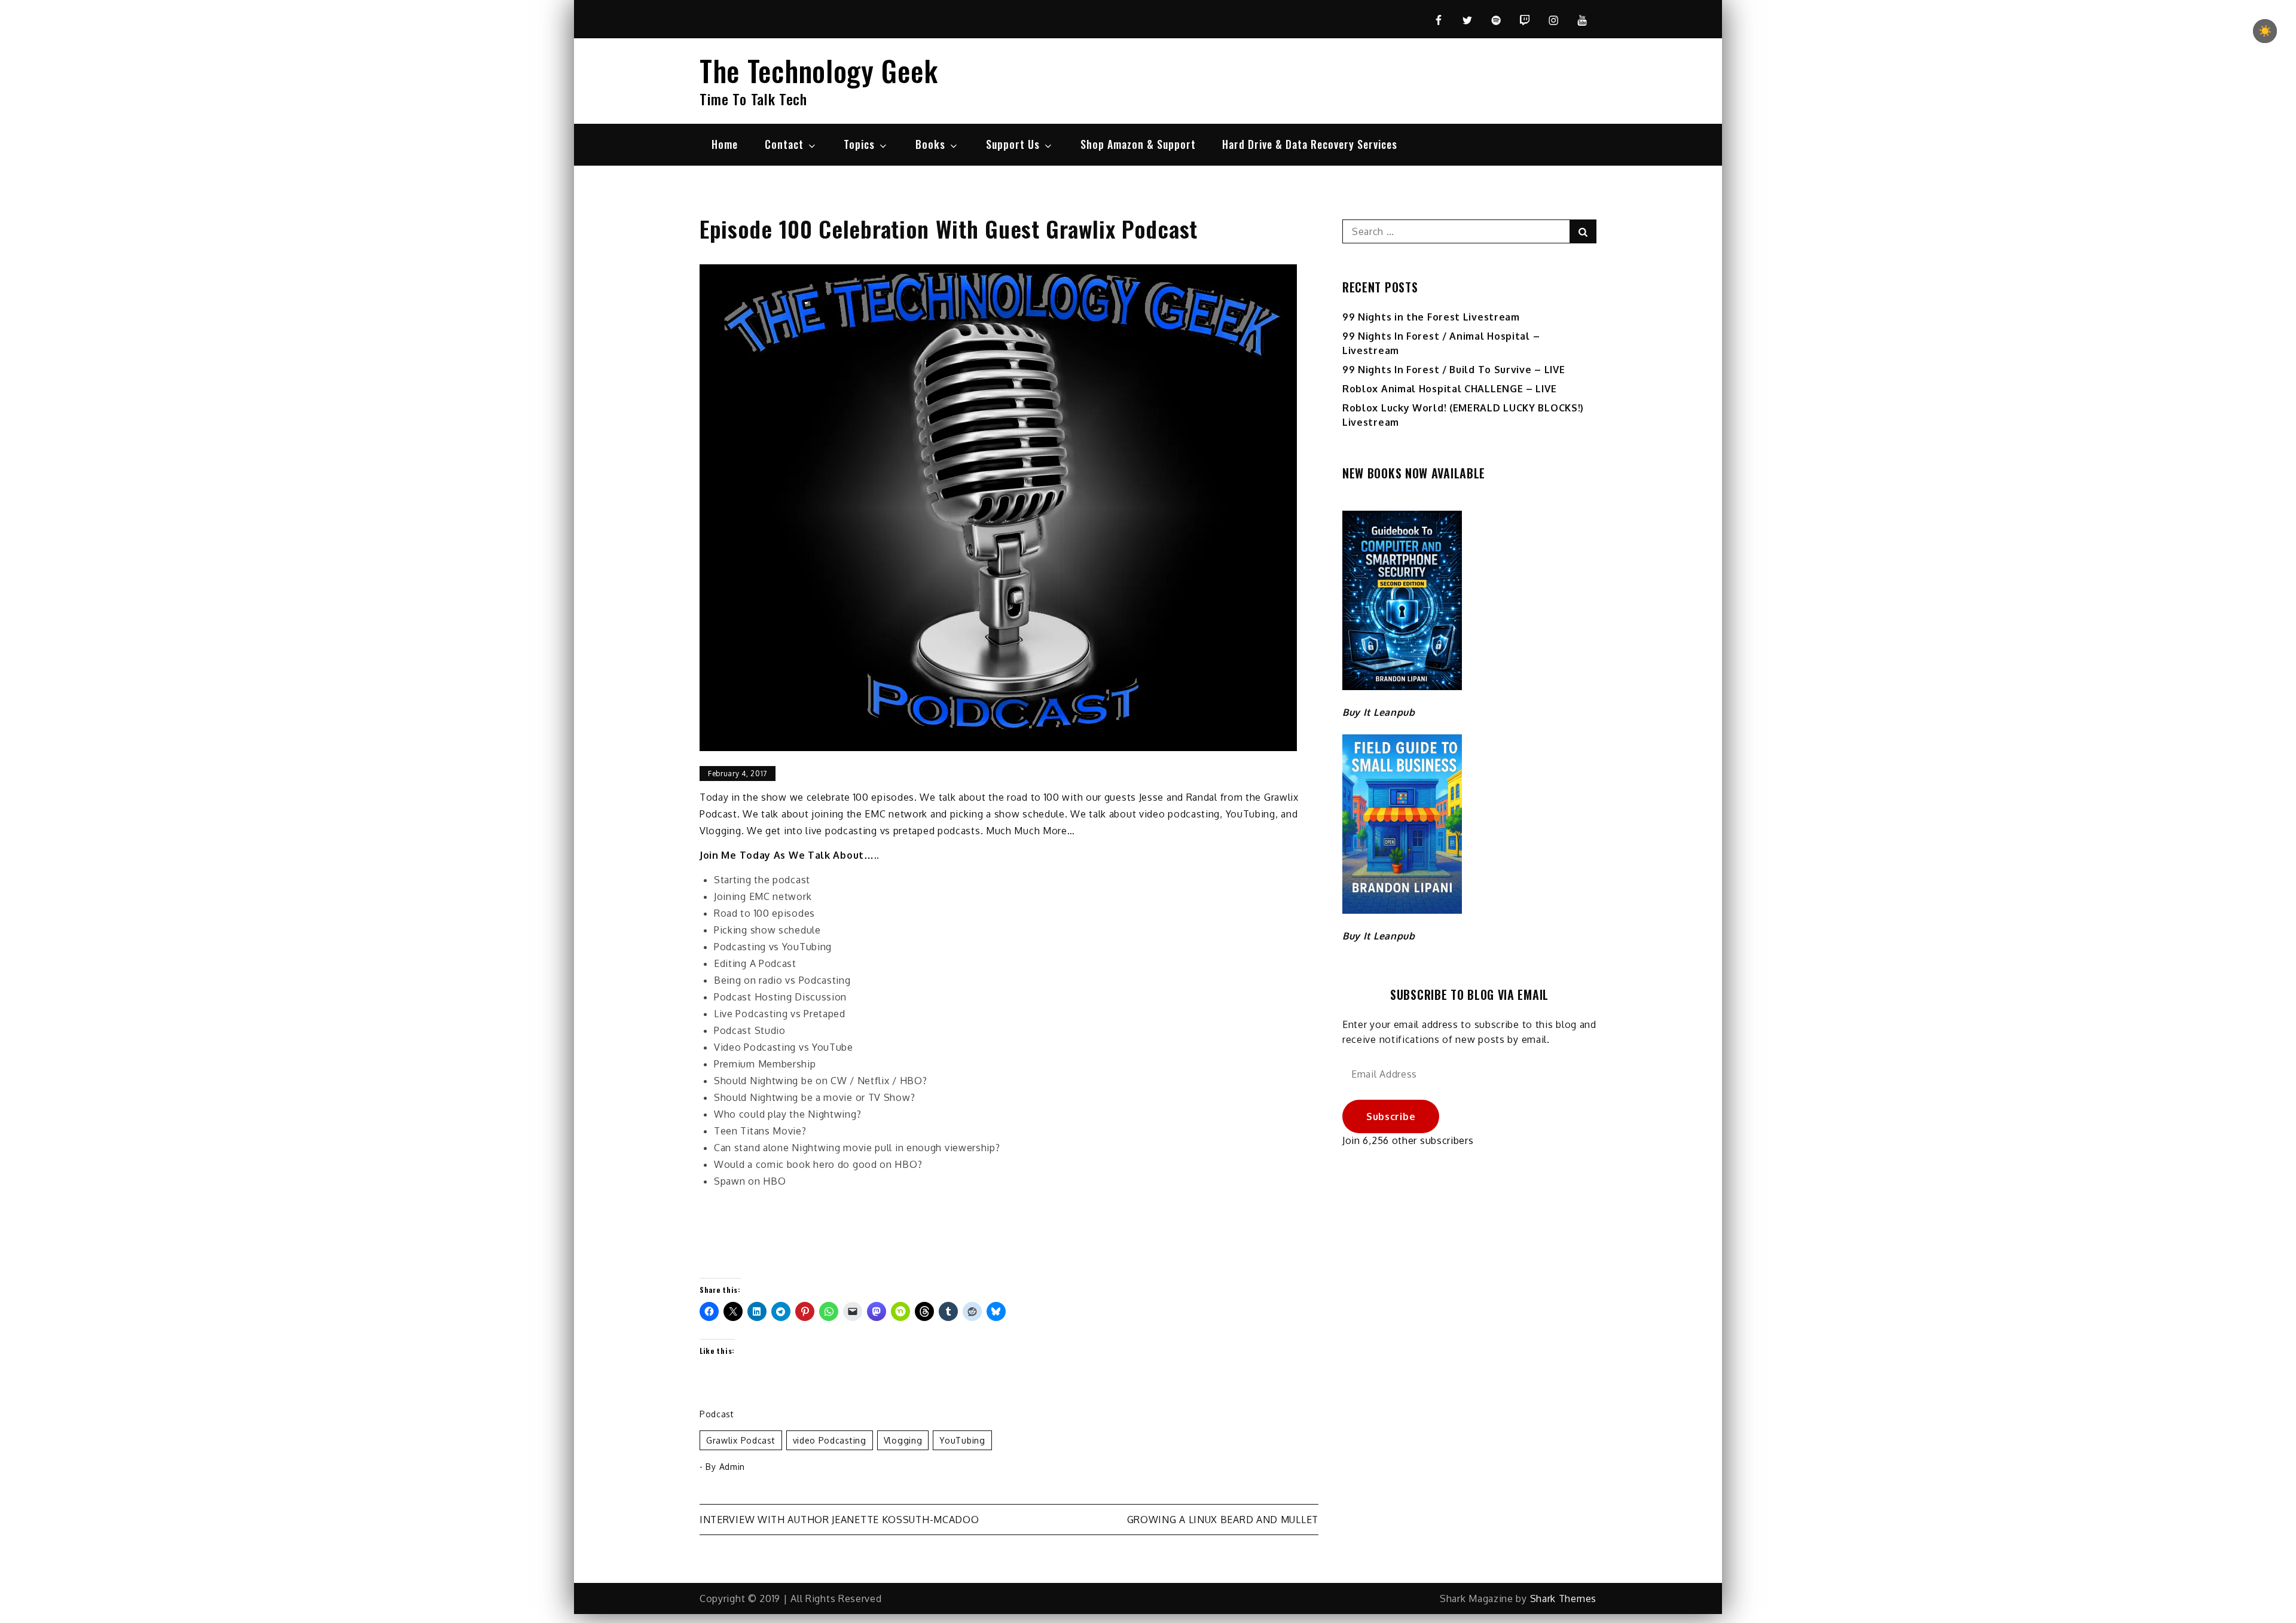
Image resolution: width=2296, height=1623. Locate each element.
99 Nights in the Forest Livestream (1431, 317)
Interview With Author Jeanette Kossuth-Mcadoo (839, 1520)
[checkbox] (2265, 31)
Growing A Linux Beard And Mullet (1223, 1520)
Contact (784, 144)
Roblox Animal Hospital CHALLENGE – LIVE (1449, 389)
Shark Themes (1563, 1598)
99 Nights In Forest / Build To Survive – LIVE (1454, 370)
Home (725, 144)
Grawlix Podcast (741, 1440)
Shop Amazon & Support (1138, 144)
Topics (859, 144)
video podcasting (830, 1440)
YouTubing (962, 1440)
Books (930, 144)
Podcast (717, 1414)
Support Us (1013, 144)
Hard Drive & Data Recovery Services (1310, 144)
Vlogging (903, 1440)
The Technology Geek (819, 70)
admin (732, 1467)
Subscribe (1391, 1116)
